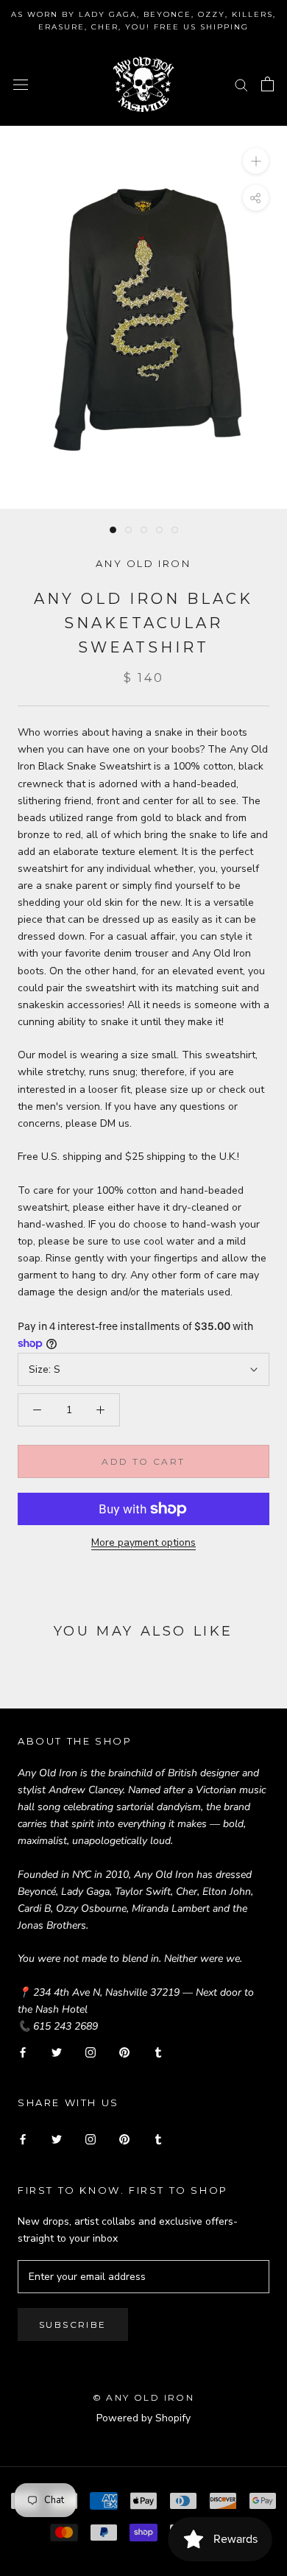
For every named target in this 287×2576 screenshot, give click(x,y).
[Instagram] (91, 2051)
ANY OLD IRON (143, 563)
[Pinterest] (124, 2051)
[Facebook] (23, 2051)
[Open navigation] (21, 84)
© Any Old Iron (144, 2397)
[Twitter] (57, 2051)
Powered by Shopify (143, 2418)
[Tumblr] (158, 2051)
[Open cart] (267, 84)
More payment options (143, 1542)
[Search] (241, 84)
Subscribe (73, 2325)
